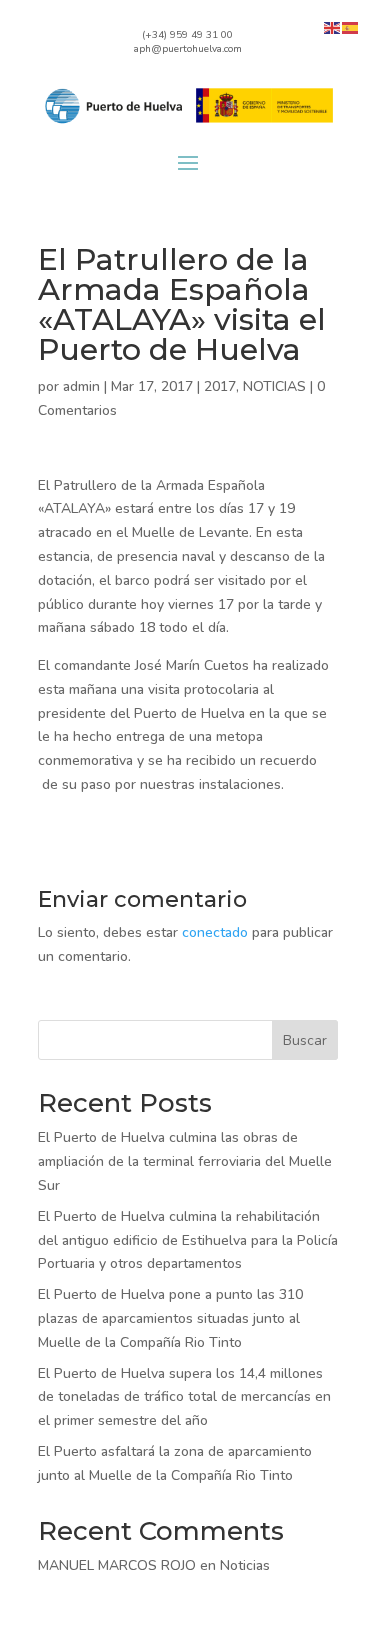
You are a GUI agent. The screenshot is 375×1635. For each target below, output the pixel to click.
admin (81, 386)
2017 (220, 386)
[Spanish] (351, 26)
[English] (333, 26)
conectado (215, 932)
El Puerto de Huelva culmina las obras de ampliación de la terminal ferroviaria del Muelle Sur (185, 1161)
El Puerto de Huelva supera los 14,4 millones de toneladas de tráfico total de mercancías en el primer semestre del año (184, 1397)
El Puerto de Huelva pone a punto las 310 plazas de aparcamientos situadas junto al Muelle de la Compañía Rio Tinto (170, 1318)
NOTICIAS (274, 386)
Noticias (245, 1565)
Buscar (305, 1040)
